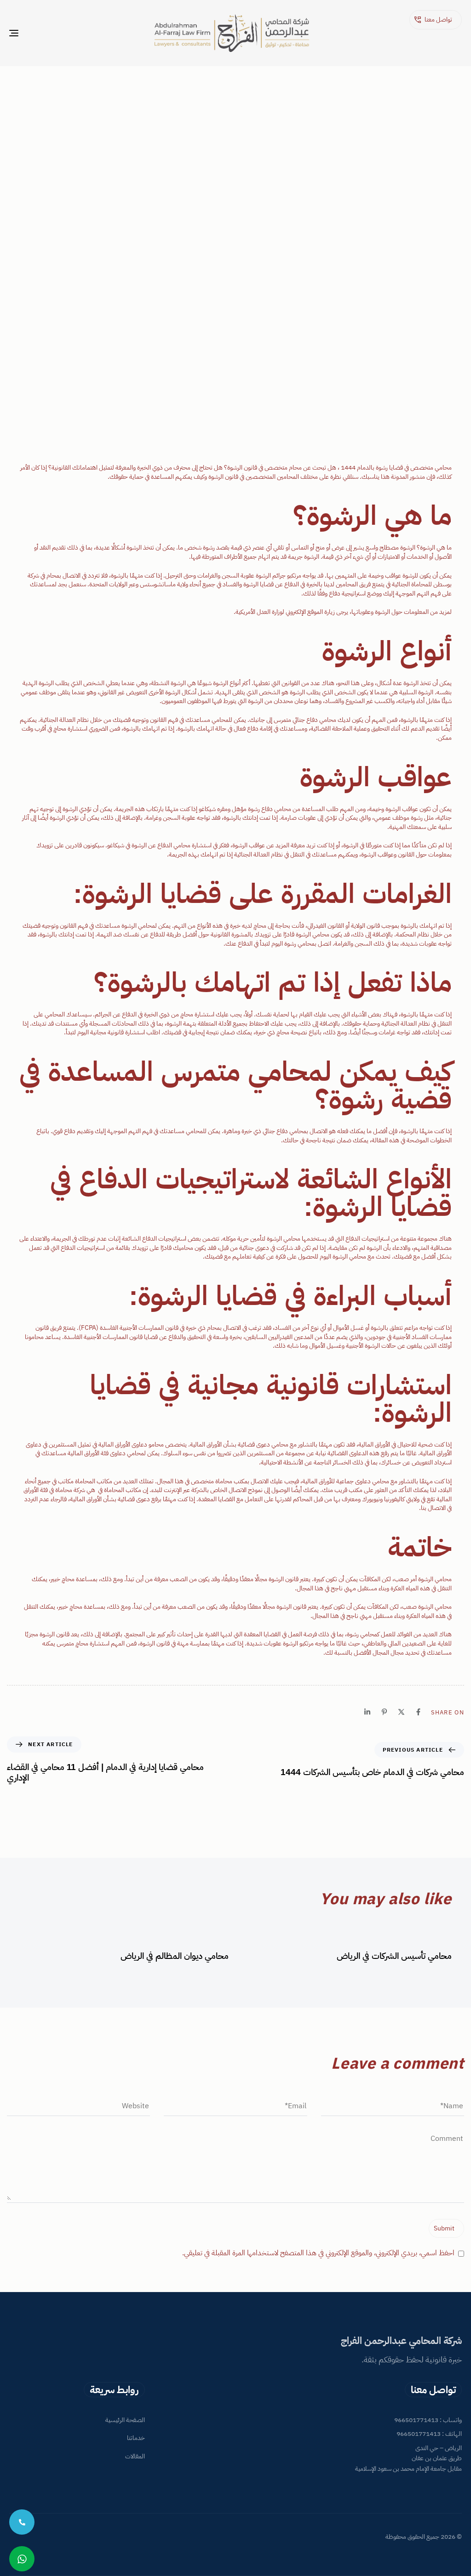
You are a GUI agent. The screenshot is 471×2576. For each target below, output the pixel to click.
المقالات (135, 2457)
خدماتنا (136, 2438)
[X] (401, 1712)
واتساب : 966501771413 (428, 2420)
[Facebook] (418, 1712)
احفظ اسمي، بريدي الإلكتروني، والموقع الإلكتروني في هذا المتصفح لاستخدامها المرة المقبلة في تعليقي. (318, 2253)
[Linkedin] (367, 1712)
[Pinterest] (384, 1712)
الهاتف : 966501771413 (429, 2434)
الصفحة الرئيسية (125, 2420)
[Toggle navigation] (85, 33)
